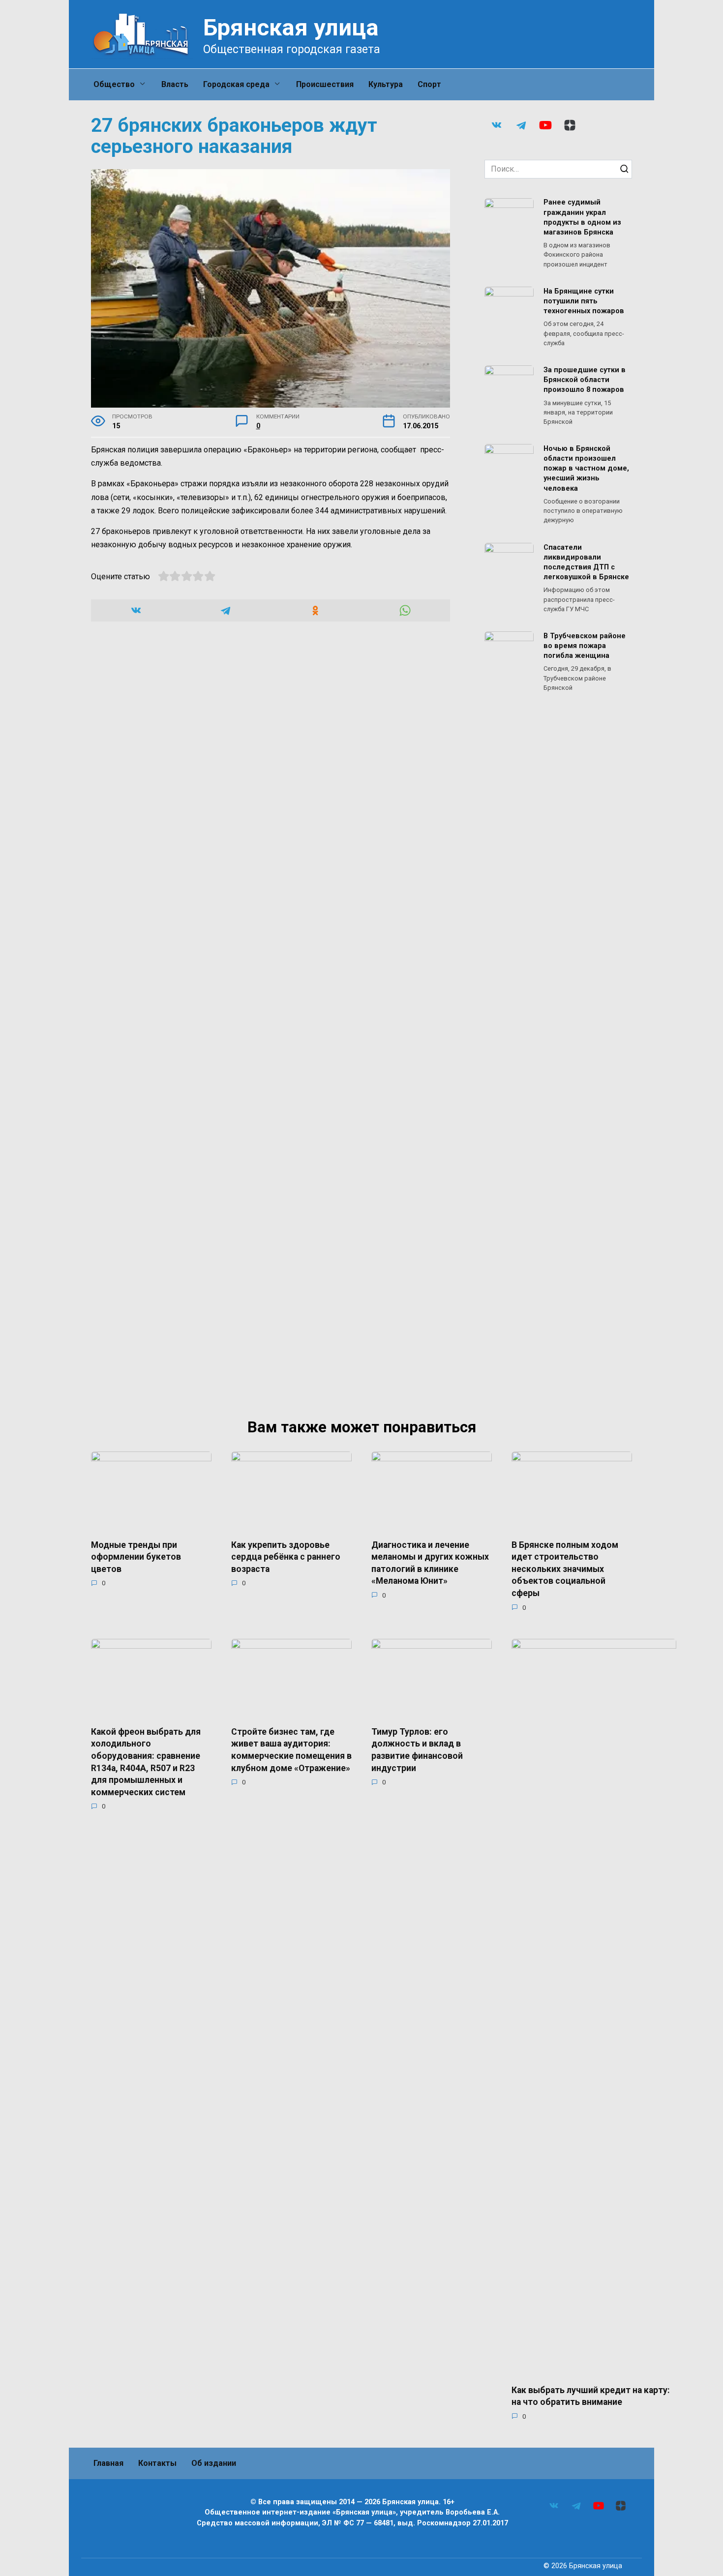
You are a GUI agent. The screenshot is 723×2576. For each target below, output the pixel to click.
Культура (386, 84)
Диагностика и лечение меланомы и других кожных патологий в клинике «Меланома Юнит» (430, 1563)
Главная (108, 2463)
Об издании (214, 2463)
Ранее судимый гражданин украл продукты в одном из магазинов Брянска (582, 218)
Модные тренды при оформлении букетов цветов (136, 1556)
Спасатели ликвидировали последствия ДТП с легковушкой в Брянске (586, 562)
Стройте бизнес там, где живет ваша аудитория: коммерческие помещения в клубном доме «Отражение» (291, 1749)
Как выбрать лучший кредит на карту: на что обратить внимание (591, 2396)
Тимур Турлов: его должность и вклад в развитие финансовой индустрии (417, 1749)
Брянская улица (291, 27)
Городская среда (236, 84)
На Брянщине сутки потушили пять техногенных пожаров (584, 301)
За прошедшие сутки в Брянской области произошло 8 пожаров (585, 380)
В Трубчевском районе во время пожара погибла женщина (585, 646)
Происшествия (325, 84)
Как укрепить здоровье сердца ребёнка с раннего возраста (286, 1556)
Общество (114, 84)
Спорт (429, 84)
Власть (175, 84)
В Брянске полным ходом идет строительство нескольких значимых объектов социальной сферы (565, 1569)
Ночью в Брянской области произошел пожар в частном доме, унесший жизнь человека (586, 469)
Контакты (157, 2463)
